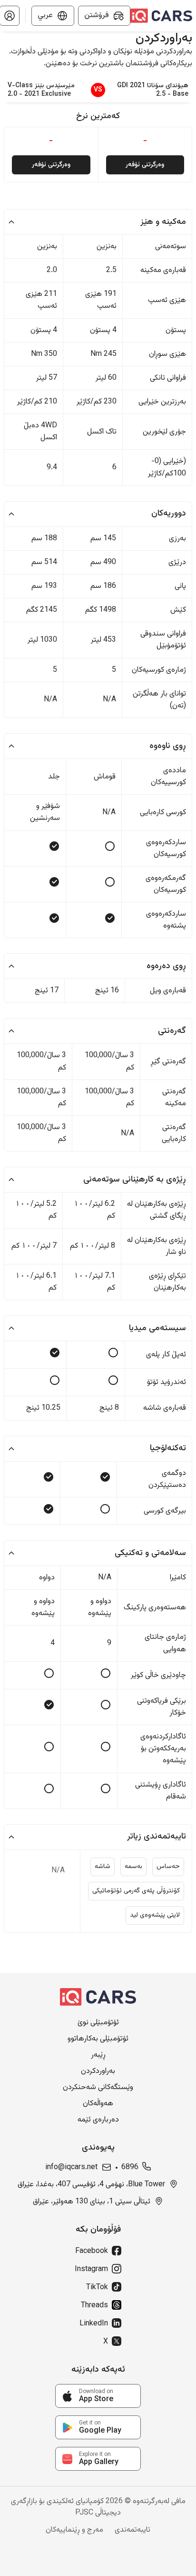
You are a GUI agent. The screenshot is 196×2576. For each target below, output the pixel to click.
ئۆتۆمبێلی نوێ (98, 2023)
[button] (98, 222)
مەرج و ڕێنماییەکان (74, 2530)
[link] (98, 2396)
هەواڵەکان (98, 2104)
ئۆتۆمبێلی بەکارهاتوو (98, 2039)
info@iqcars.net (71, 2168)
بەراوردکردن (98, 2071)
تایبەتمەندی (132, 2530)
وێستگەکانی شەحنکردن (98, 2088)
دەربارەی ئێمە (98, 2120)
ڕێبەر (98, 2055)
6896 (130, 2168)
